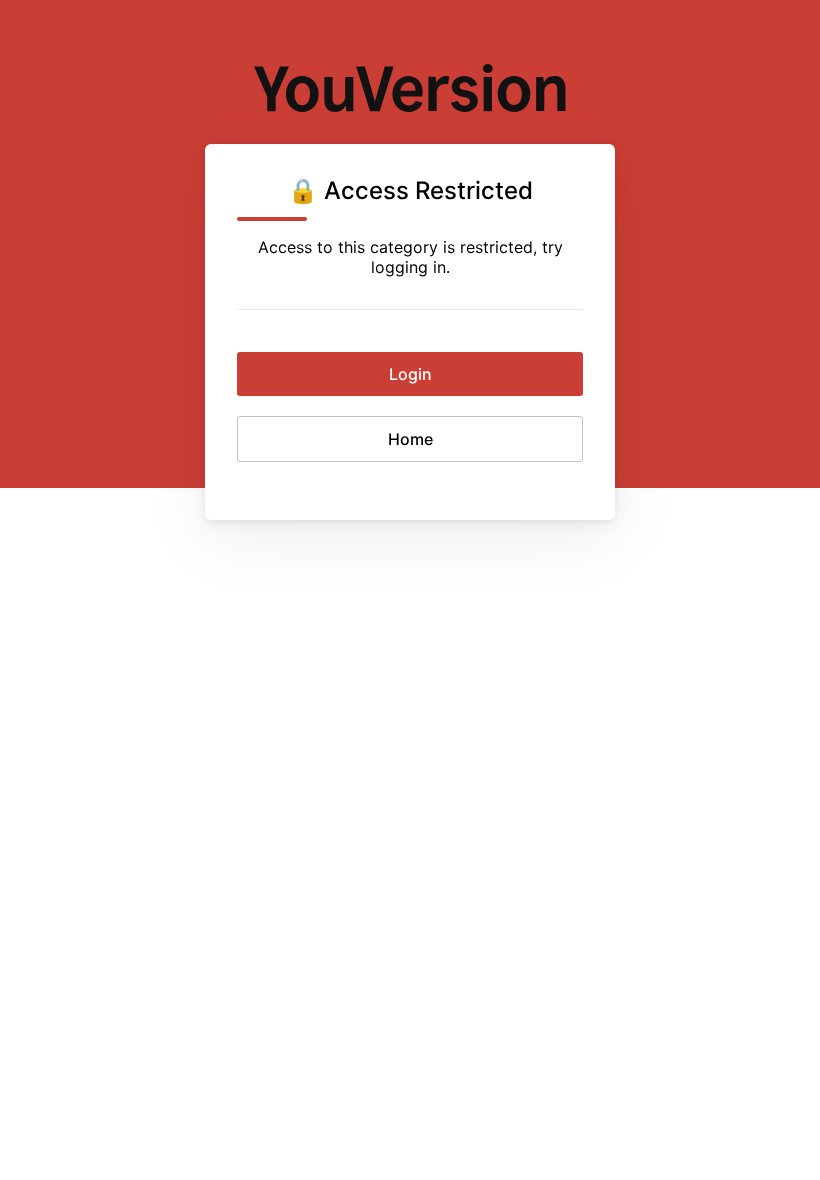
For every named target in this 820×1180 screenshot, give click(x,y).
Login (410, 374)
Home (410, 439)
